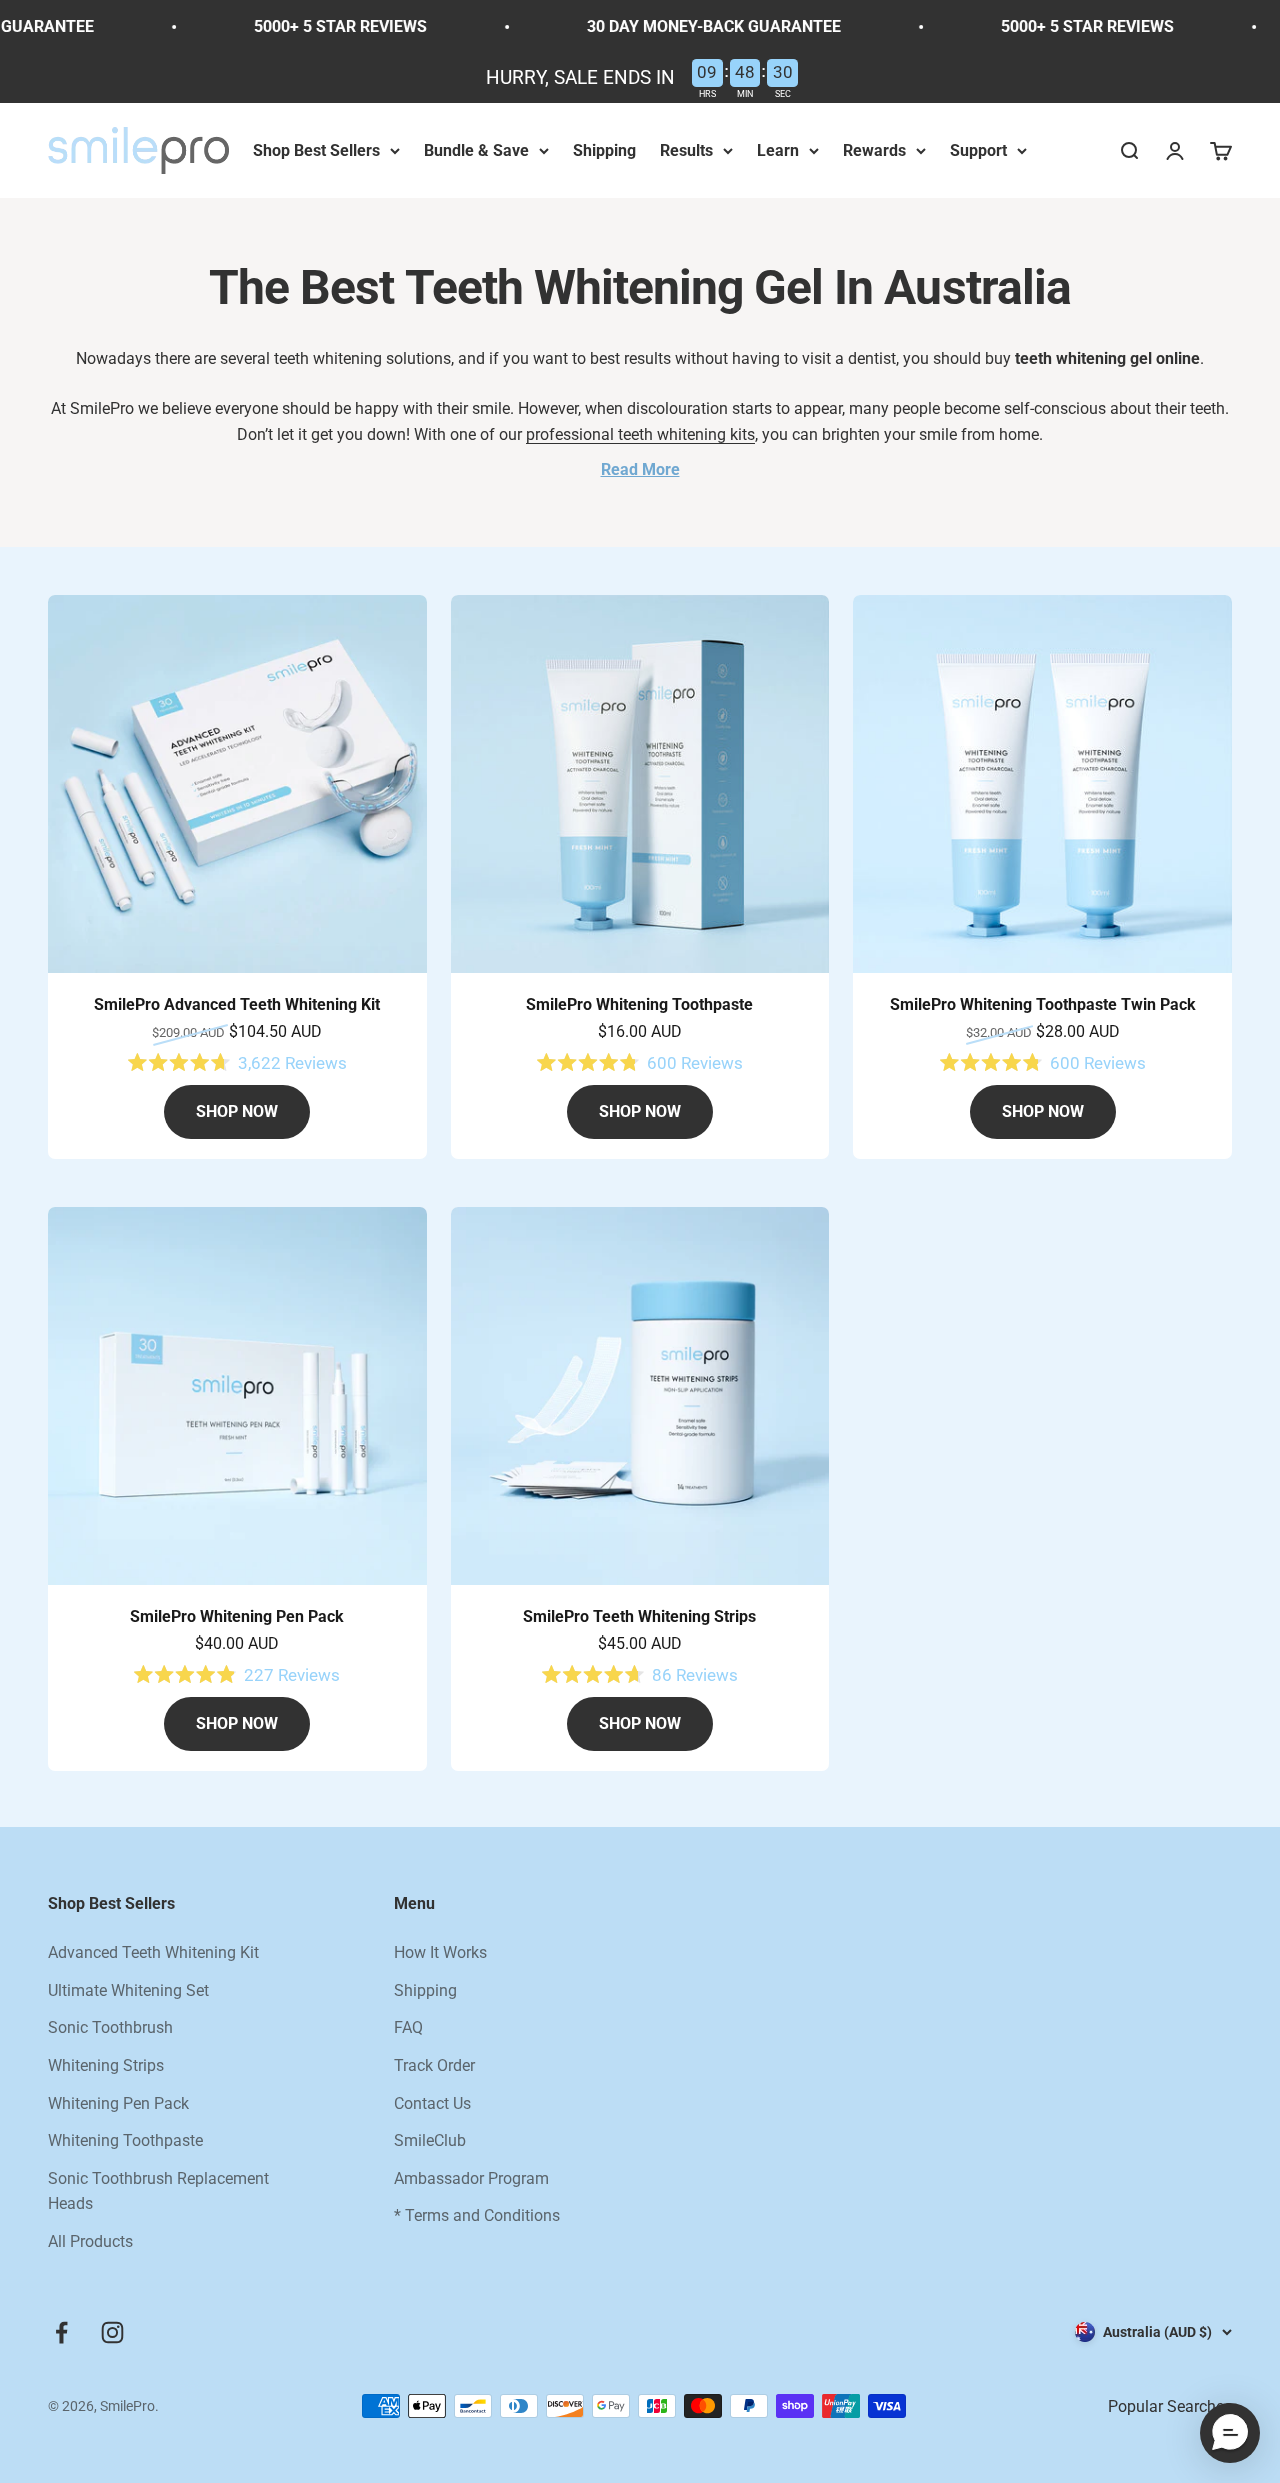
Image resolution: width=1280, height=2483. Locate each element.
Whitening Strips (106, 2065)
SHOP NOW (237, 1111)
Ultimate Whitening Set (128, 1990)
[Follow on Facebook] (61, 2332)
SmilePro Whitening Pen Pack (237, 1616)
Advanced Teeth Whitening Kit (153, 1952)
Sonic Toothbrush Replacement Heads (158, 2191)
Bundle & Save (476, 150)
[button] (1230, 2433)
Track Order (434, 2065)
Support (978, 150)
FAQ (408, 2027)
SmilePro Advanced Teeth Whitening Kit (237, 1004)
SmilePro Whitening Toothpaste (639, 1004)
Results (686, 150)
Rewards (874, 150)
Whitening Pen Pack (118, 2103)
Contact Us (432, 2103)
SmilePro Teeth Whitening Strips (639, 1616)
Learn (778, 150)
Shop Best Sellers (316, 150)
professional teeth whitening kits (640, 434)
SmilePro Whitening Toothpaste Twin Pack (1043, 1004)
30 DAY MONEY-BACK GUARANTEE (682, 26)
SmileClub (430, 2140)
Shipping (604, 150)
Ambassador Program (471, 2178)
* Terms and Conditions (477, 2215)
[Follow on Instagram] (112, 2332)
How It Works (440, 1952)
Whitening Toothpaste (125, 2140)
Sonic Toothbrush (110, 2027)
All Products (90, 2241)
